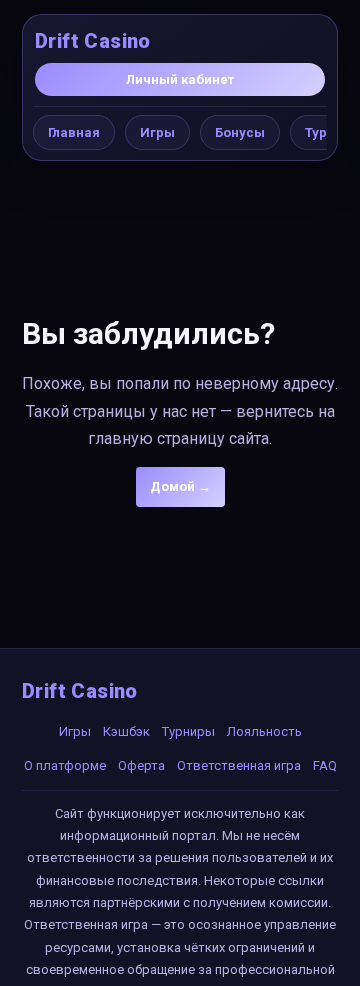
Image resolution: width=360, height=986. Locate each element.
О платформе (65, 765)
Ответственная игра (239, 765)
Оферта (141, 765)
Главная (74, 132)
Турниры (188, 731)
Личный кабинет (180, 79)
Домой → (180, 486)
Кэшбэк (126, 731)
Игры (157, 132)
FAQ (325, 765)
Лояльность (264, 731)
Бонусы (240, 132)
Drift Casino (93, 41)
